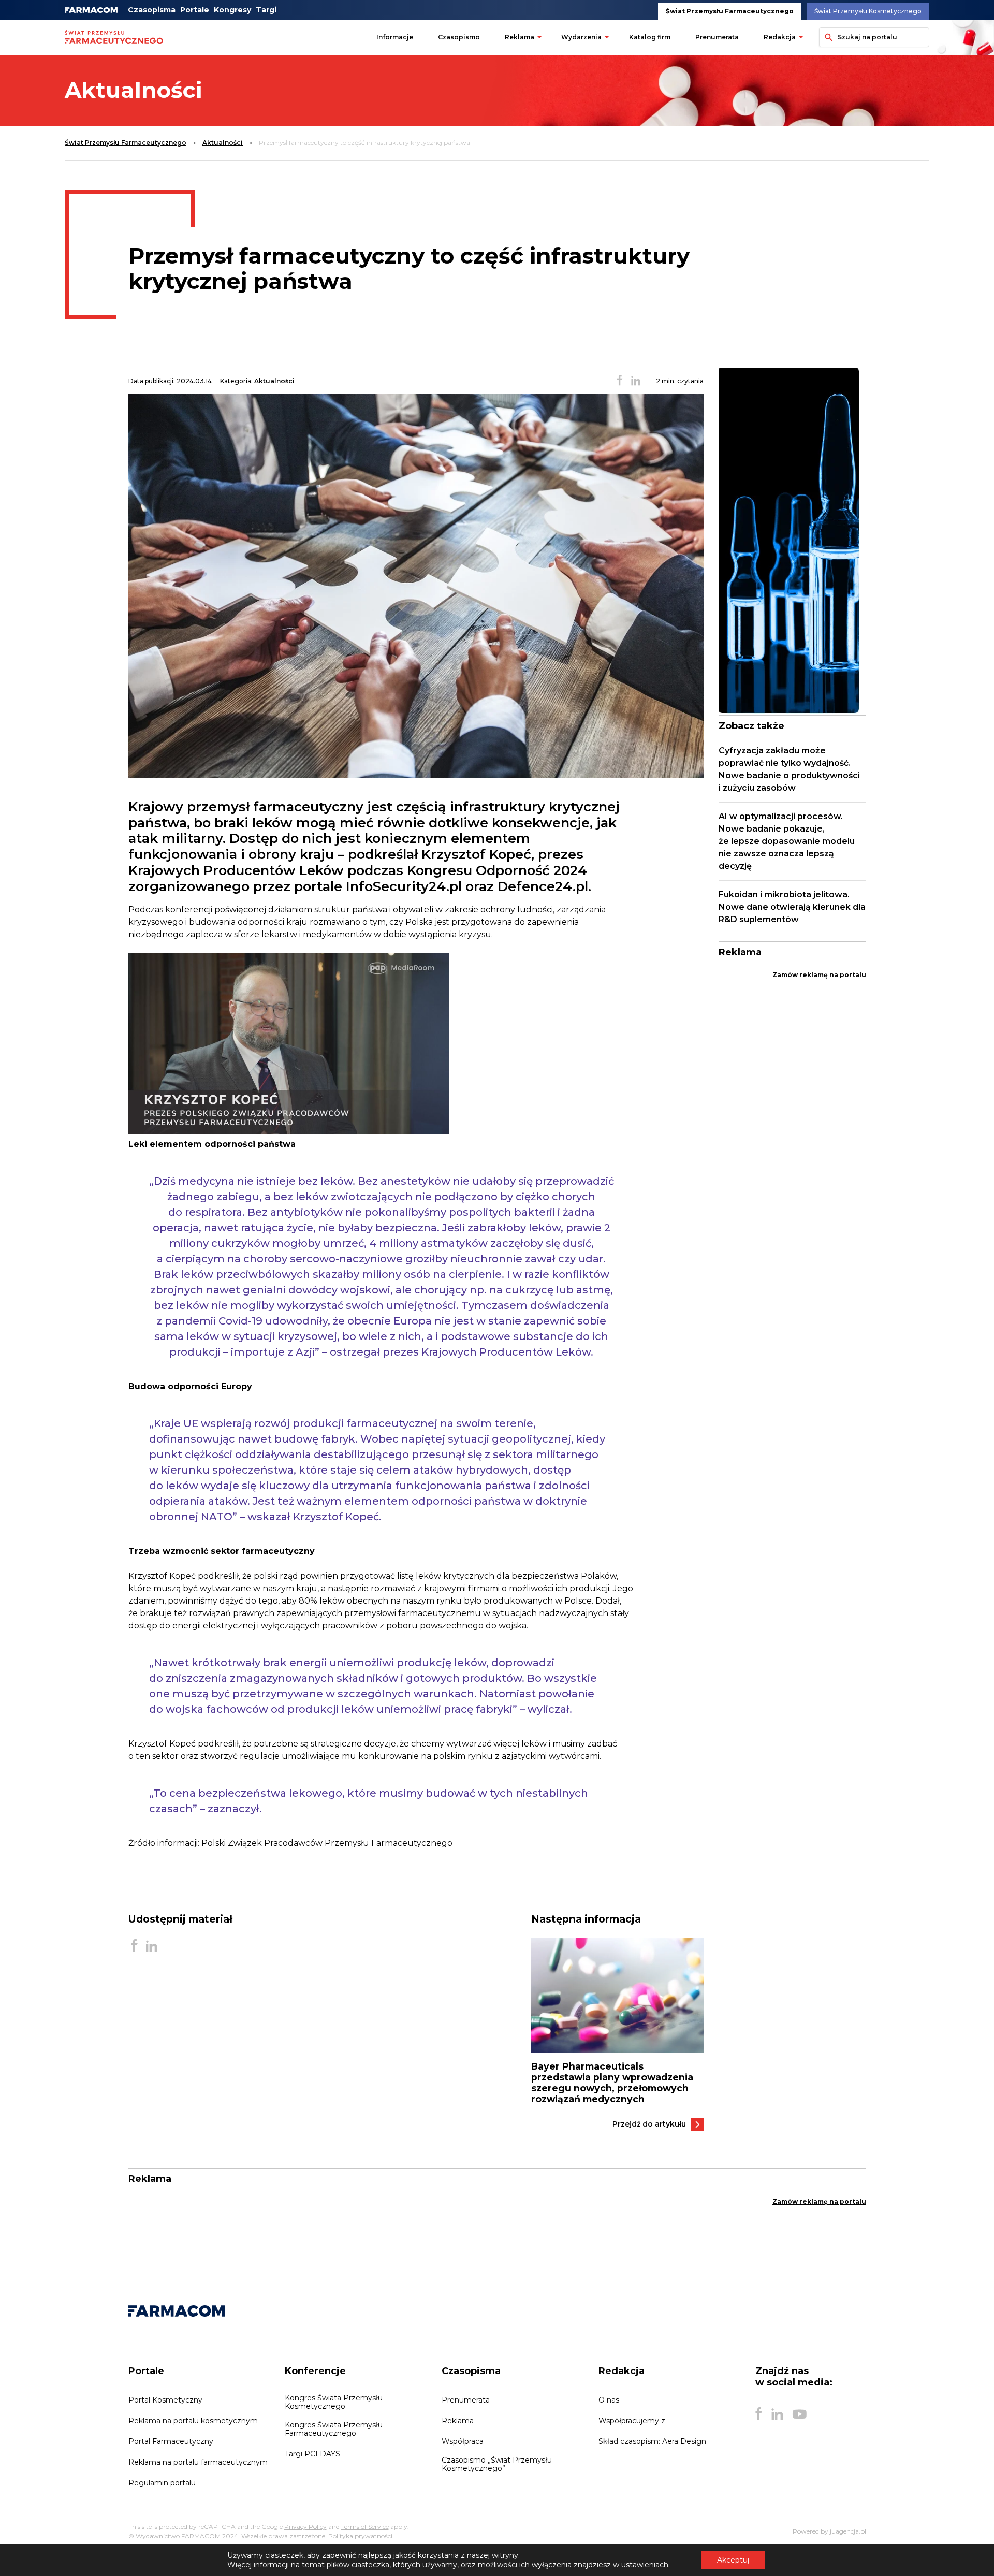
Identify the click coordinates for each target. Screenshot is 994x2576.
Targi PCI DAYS (312, 2454)
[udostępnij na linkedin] (636, 381)
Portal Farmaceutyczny (171, 2441)
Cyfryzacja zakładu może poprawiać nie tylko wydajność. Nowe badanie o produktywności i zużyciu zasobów (789, 769)
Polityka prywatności (360, 2536)
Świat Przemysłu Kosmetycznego (868, 11)
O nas (609, 2400)
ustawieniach (645, 2565)
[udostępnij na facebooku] (620, 381)
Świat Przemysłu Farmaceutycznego (730, 11)
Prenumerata (717, 37)
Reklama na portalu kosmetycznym (193, 2421)
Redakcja (780, 37)
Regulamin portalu (162, 2483)
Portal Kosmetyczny (165, 2400)
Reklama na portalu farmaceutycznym (198, 2462)
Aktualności (223, 143)
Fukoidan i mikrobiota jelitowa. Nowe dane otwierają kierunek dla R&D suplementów (792, 907)
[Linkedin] (777, 2414)
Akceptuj (733, 2560)
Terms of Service (365, 2527)
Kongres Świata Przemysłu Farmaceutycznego (334, 2429)
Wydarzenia (581, 37)
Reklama (520, 37)
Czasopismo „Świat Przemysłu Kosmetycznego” (497, 2464)
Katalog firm (650, 37)
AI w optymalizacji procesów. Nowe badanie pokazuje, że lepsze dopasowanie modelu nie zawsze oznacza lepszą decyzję (787, 841)
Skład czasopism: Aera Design (652, 2441)
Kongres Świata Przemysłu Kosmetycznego (334, 2402)
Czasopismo (459, 37)
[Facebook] (758, 2414)
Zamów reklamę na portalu (819, 975)
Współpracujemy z (632, 2421)
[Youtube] (800, 2414)
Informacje (395, 37)
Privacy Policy (305, 2527)
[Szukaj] (827, 37)
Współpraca (463, 2441)
